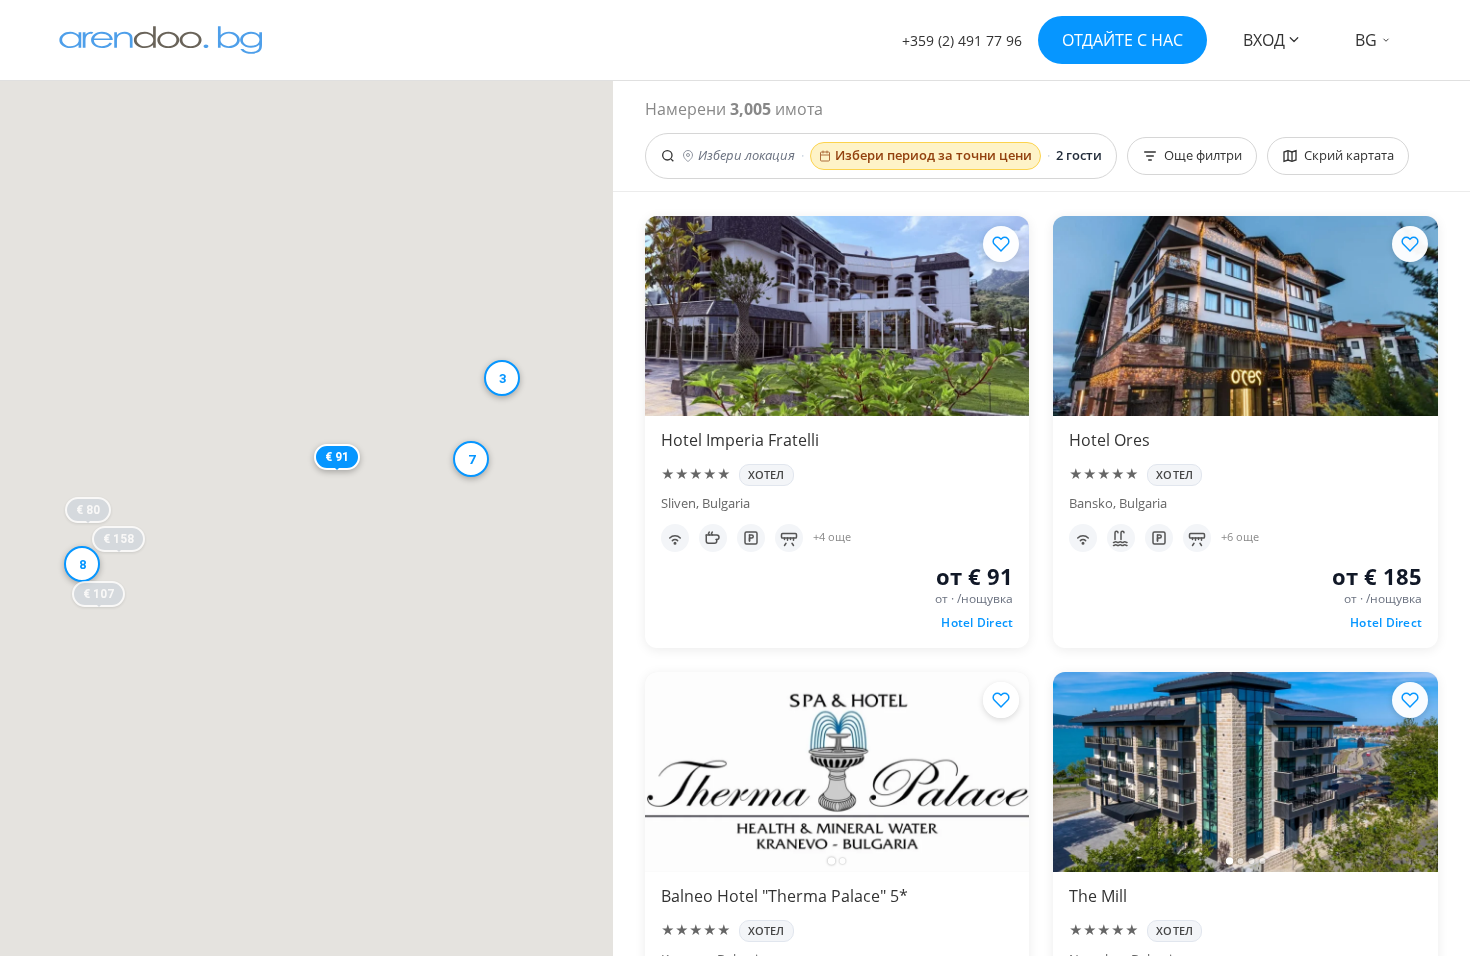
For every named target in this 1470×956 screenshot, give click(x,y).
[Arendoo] (160, 40)
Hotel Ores (1109, 440)
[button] (125, 620)
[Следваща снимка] (1005, 772)
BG (1366, 40)
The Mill (1098, 896)
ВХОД (1264, 40)
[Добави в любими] (1001, 244)
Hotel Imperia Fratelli (740, 440)
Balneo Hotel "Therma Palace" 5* (784, 896)
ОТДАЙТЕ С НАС (1122, 40)
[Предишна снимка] (669, 772)
